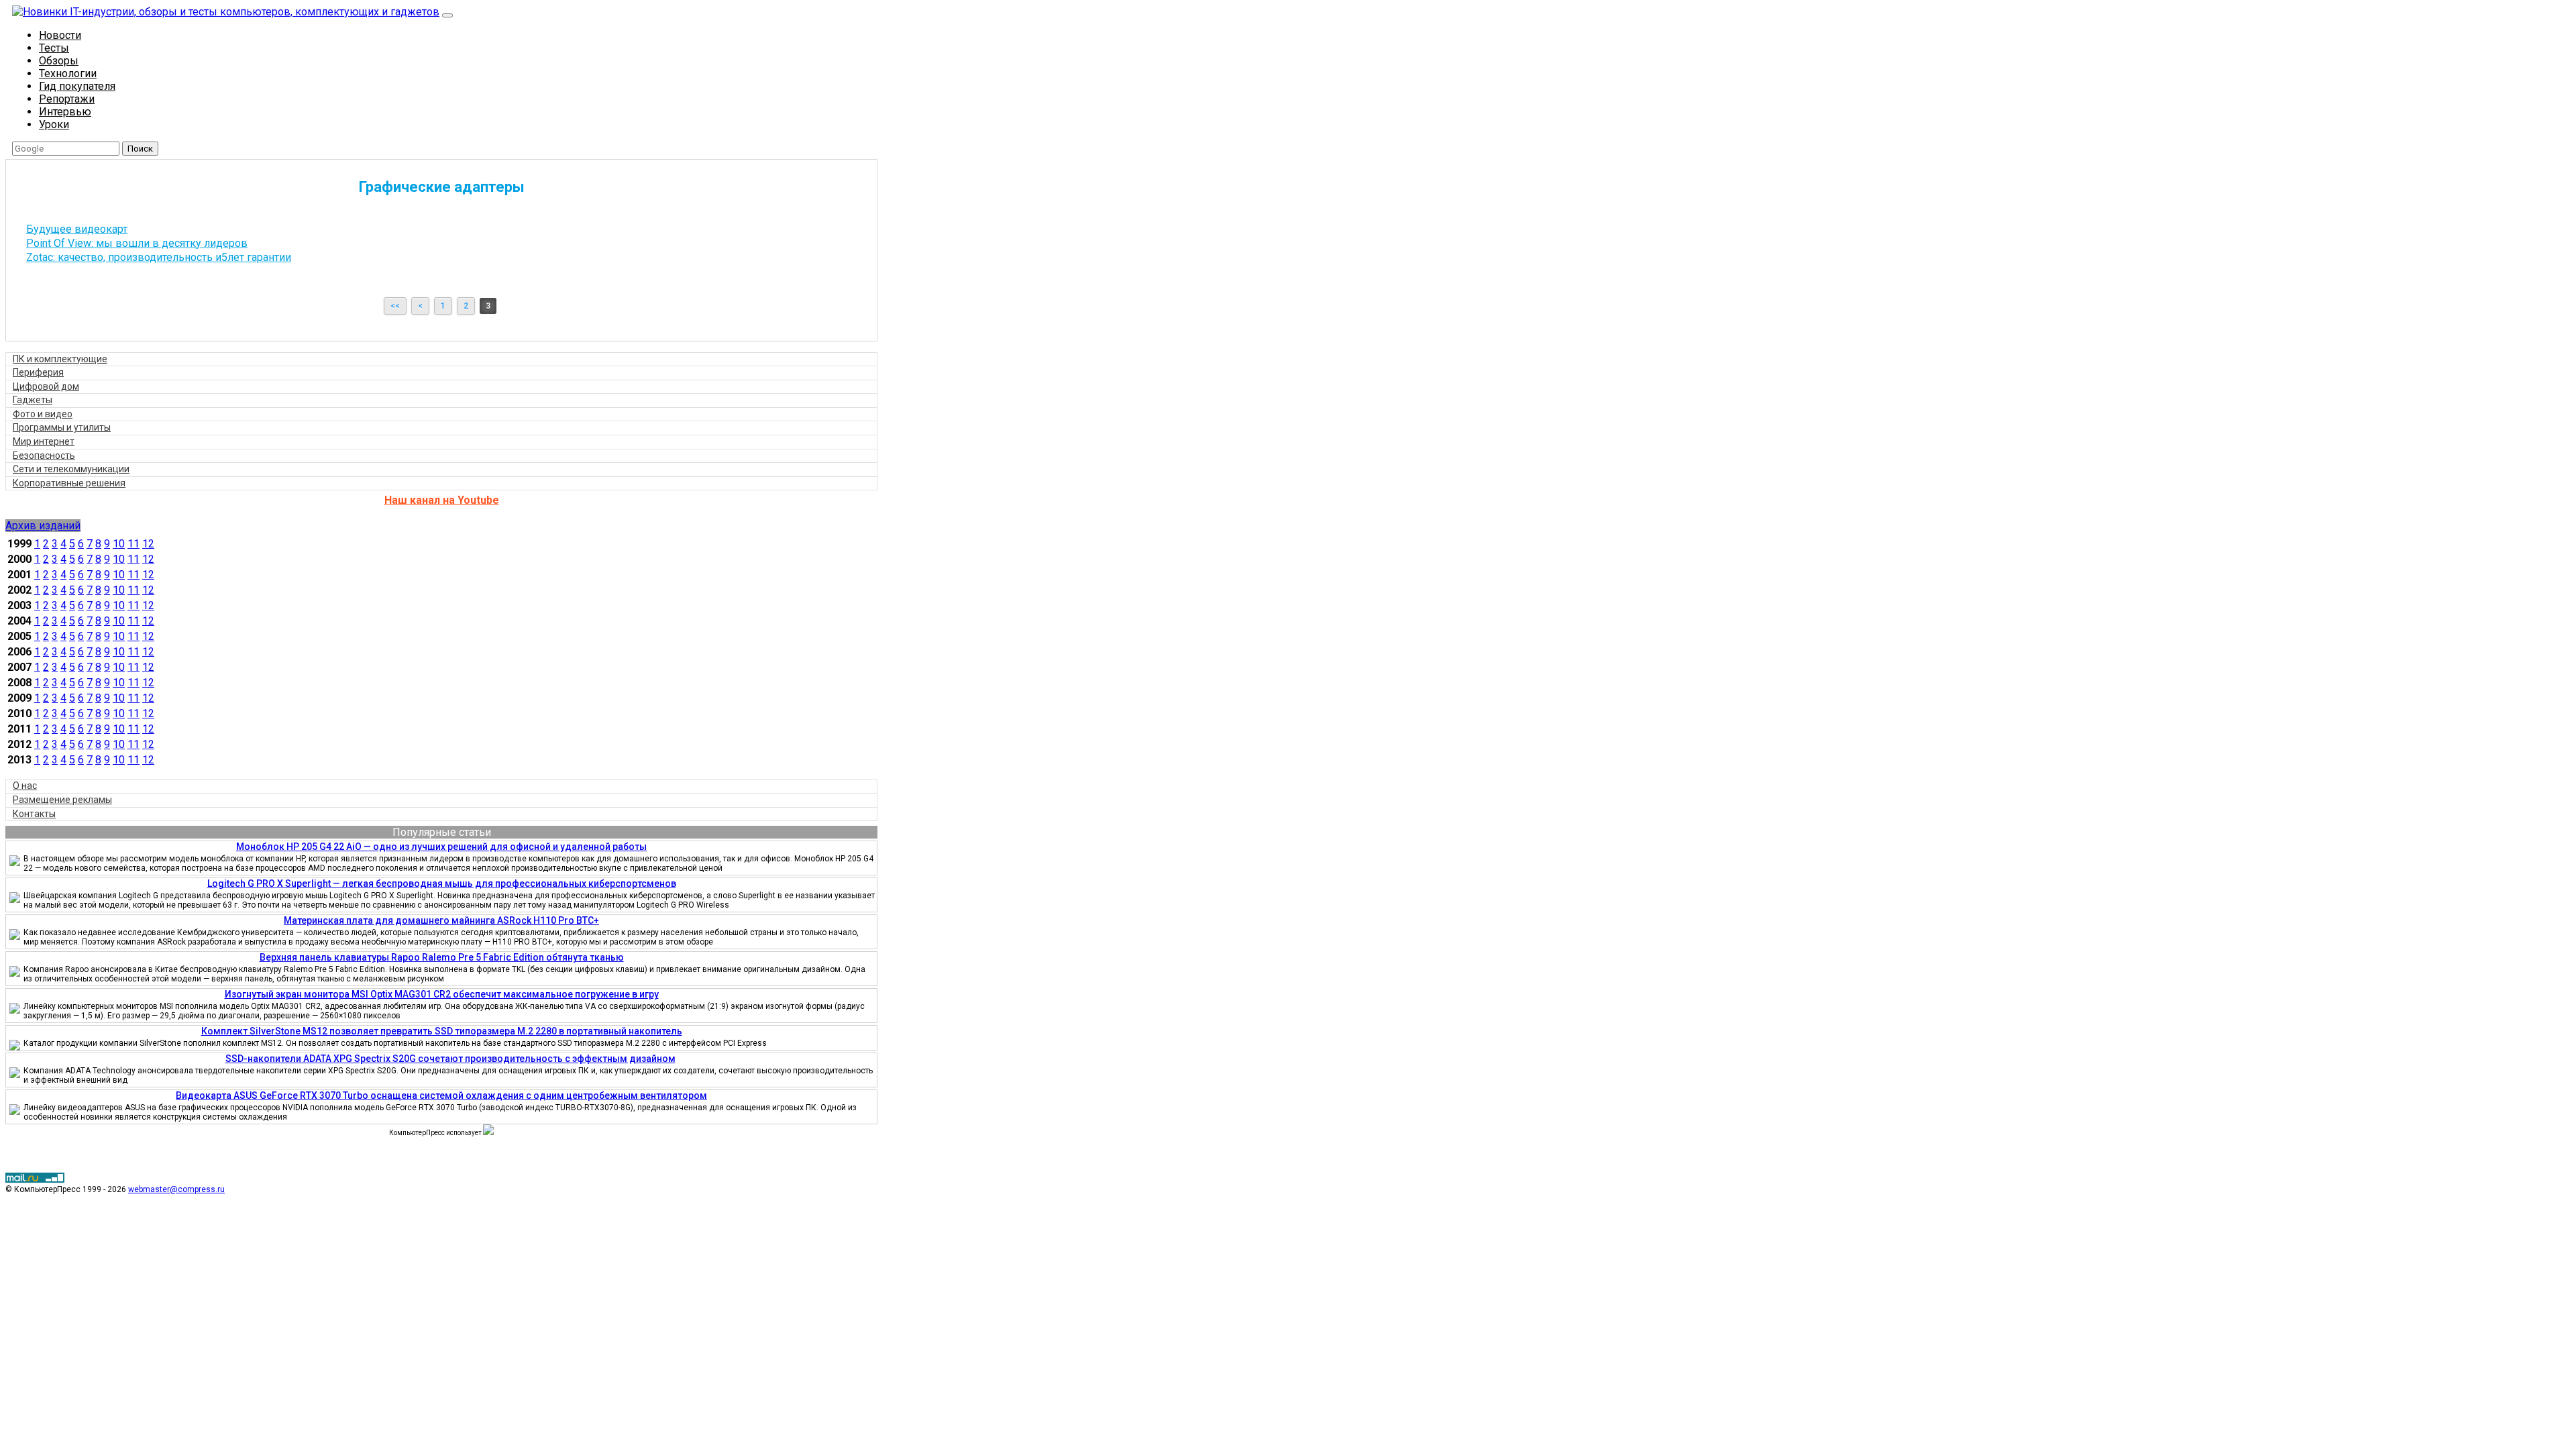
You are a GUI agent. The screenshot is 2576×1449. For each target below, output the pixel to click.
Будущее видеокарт (77, 229)
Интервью (65, 112)
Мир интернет (44, 441)
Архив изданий (43, 526)
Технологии (68, 73)
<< (395, 306)
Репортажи (67, 99)
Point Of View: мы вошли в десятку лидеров (137, 243)
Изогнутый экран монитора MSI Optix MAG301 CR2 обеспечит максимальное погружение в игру (442, 994)
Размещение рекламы (62, 800)
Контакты (34, 814)
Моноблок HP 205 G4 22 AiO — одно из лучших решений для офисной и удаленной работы (441, 847)
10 (119, 544)
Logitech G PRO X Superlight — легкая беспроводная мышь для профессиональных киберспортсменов (442, 883)
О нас (25, 786)
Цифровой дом (46, 386)
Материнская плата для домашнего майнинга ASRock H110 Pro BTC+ (441, 920)
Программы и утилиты (62, 427)
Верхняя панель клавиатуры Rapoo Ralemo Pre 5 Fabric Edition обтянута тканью (442, 957)
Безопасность (44, 455)
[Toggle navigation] (447, 15)
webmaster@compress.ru (176, 1189)
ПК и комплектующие (60, 359)
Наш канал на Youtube (442, 500)
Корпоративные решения (69, 483)
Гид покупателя (77, 86)
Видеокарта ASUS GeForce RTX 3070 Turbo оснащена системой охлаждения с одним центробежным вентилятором (441, 1095)
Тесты (54, 48)
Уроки (54, 124)
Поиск (140, 149)
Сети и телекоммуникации (71, 469)
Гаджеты (33, 400)
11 (133, 544)
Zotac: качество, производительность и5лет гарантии (159, 257)
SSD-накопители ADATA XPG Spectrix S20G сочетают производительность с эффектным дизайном (450, 1059)
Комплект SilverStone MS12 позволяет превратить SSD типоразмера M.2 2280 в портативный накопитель (442, 1031)
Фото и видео (43, 414)
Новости (60, 35)
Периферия (38, 372)
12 (148, 544)
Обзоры (59, 61)
